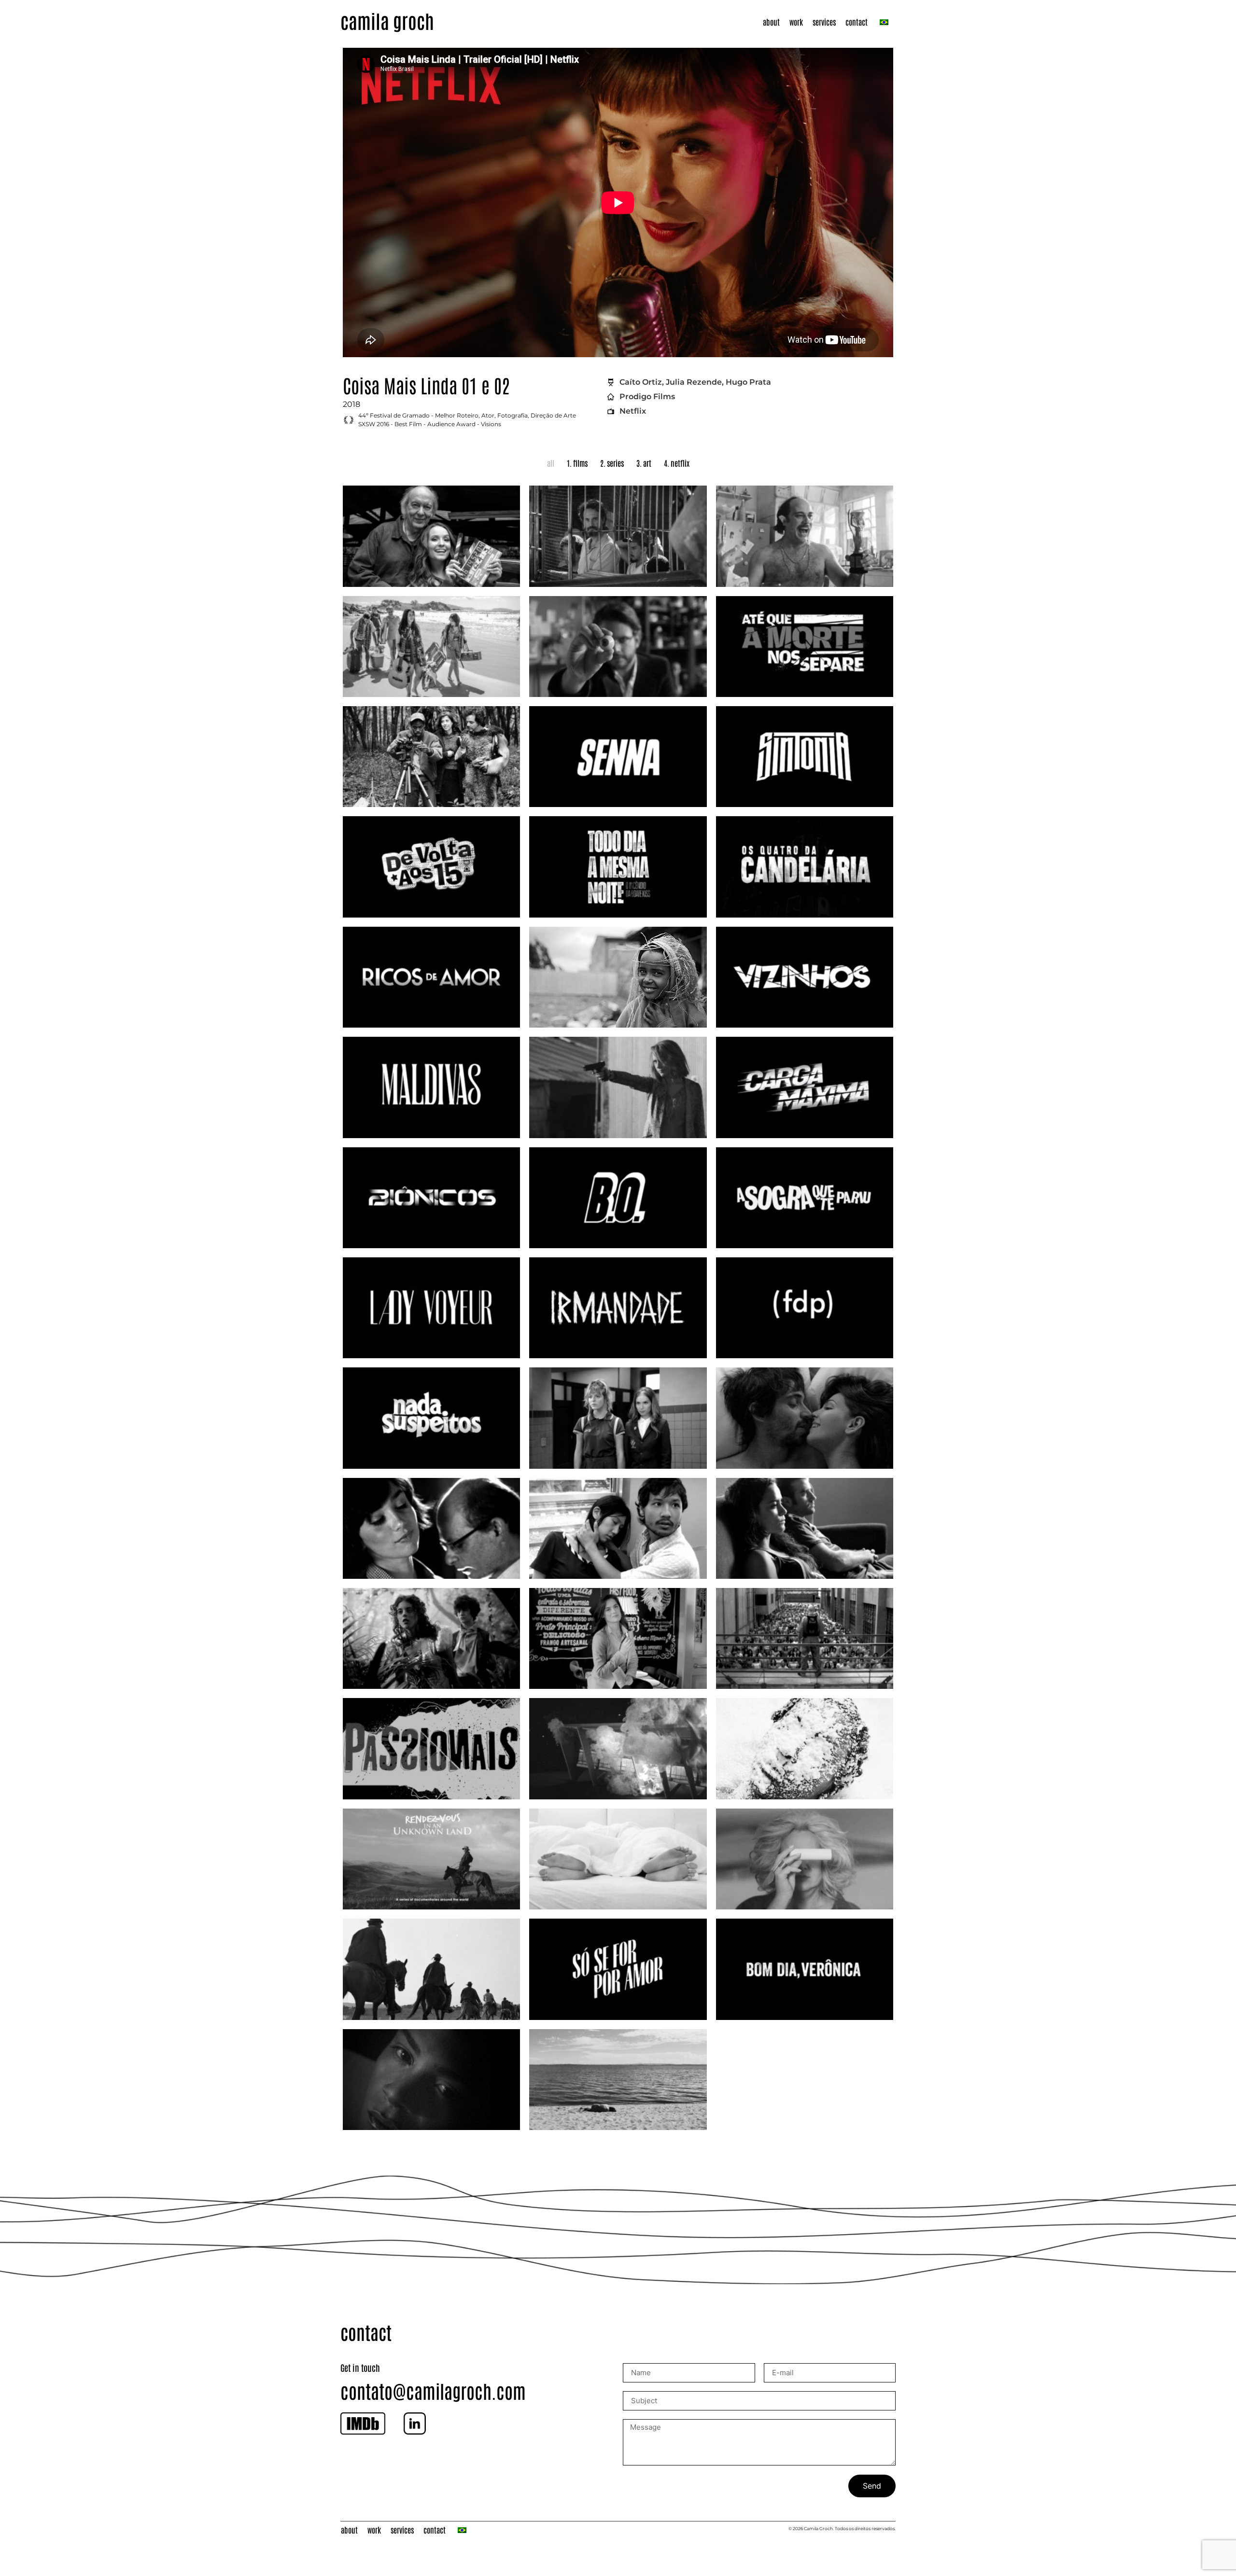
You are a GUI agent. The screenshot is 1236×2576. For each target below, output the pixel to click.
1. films (577, 463)
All (551, 463)
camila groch (387, 20)
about (771, 22)
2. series (612, 463)
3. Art (644, 463)
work (796, 22)
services (824, 22)
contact (857, 22)
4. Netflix (677, 463)
